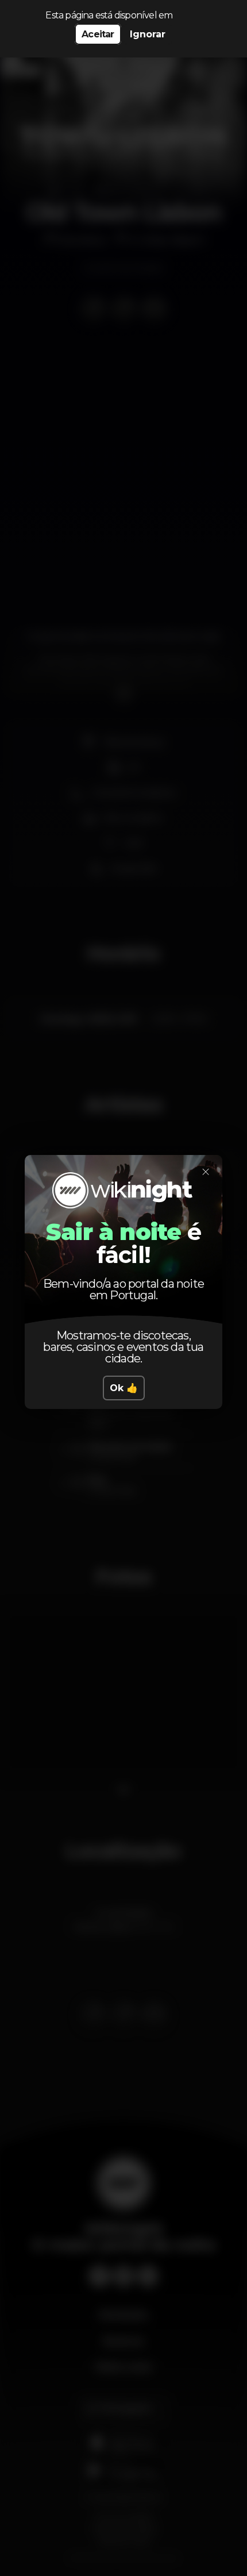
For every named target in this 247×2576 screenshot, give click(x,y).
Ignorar (148, 34)
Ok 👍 (124, 1388)
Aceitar (98, 34)
